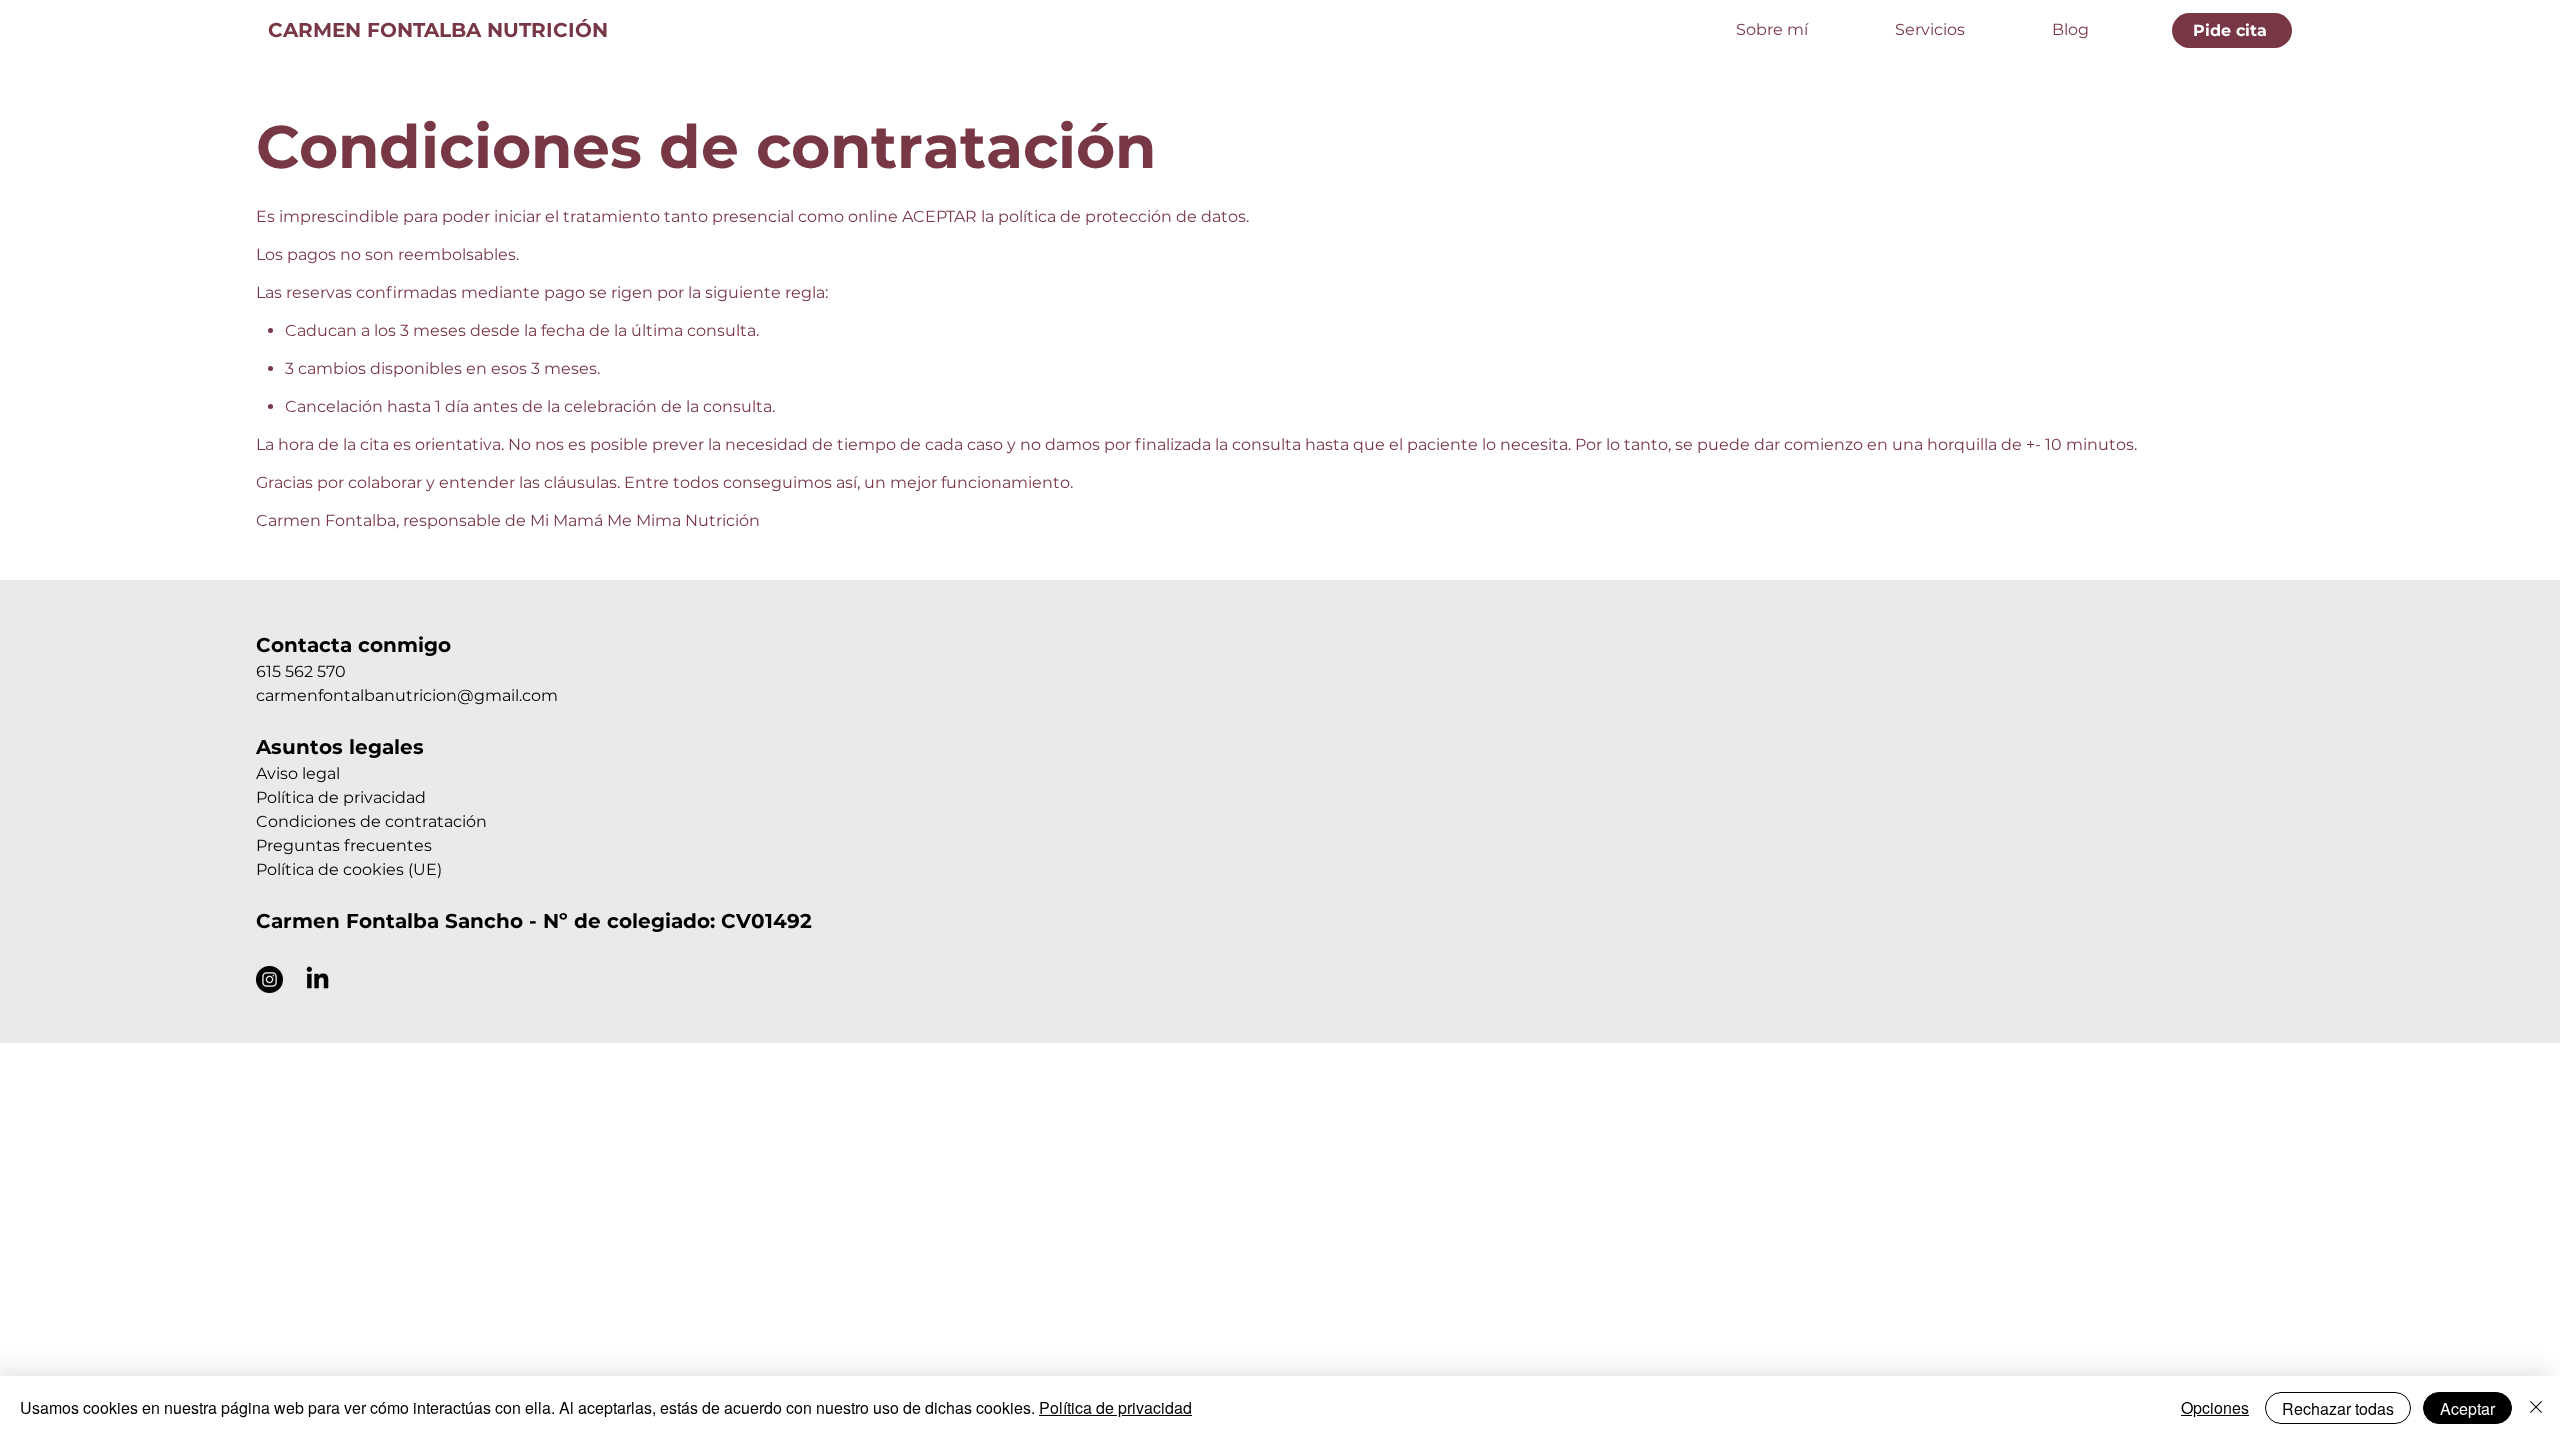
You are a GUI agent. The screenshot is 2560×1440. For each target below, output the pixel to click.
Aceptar (2467, 1408)
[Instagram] (269, 979)
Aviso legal (298, 773)
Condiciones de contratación (371, 821)
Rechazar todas (2338, 1408)
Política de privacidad (341, 797)
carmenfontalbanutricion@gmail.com (407, 695)
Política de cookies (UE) (349, 869)
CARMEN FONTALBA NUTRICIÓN (438, 30)
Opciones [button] (2215, 1407)
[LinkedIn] (317, 979)
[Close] (2536, 1408)
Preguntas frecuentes (344, 845)
